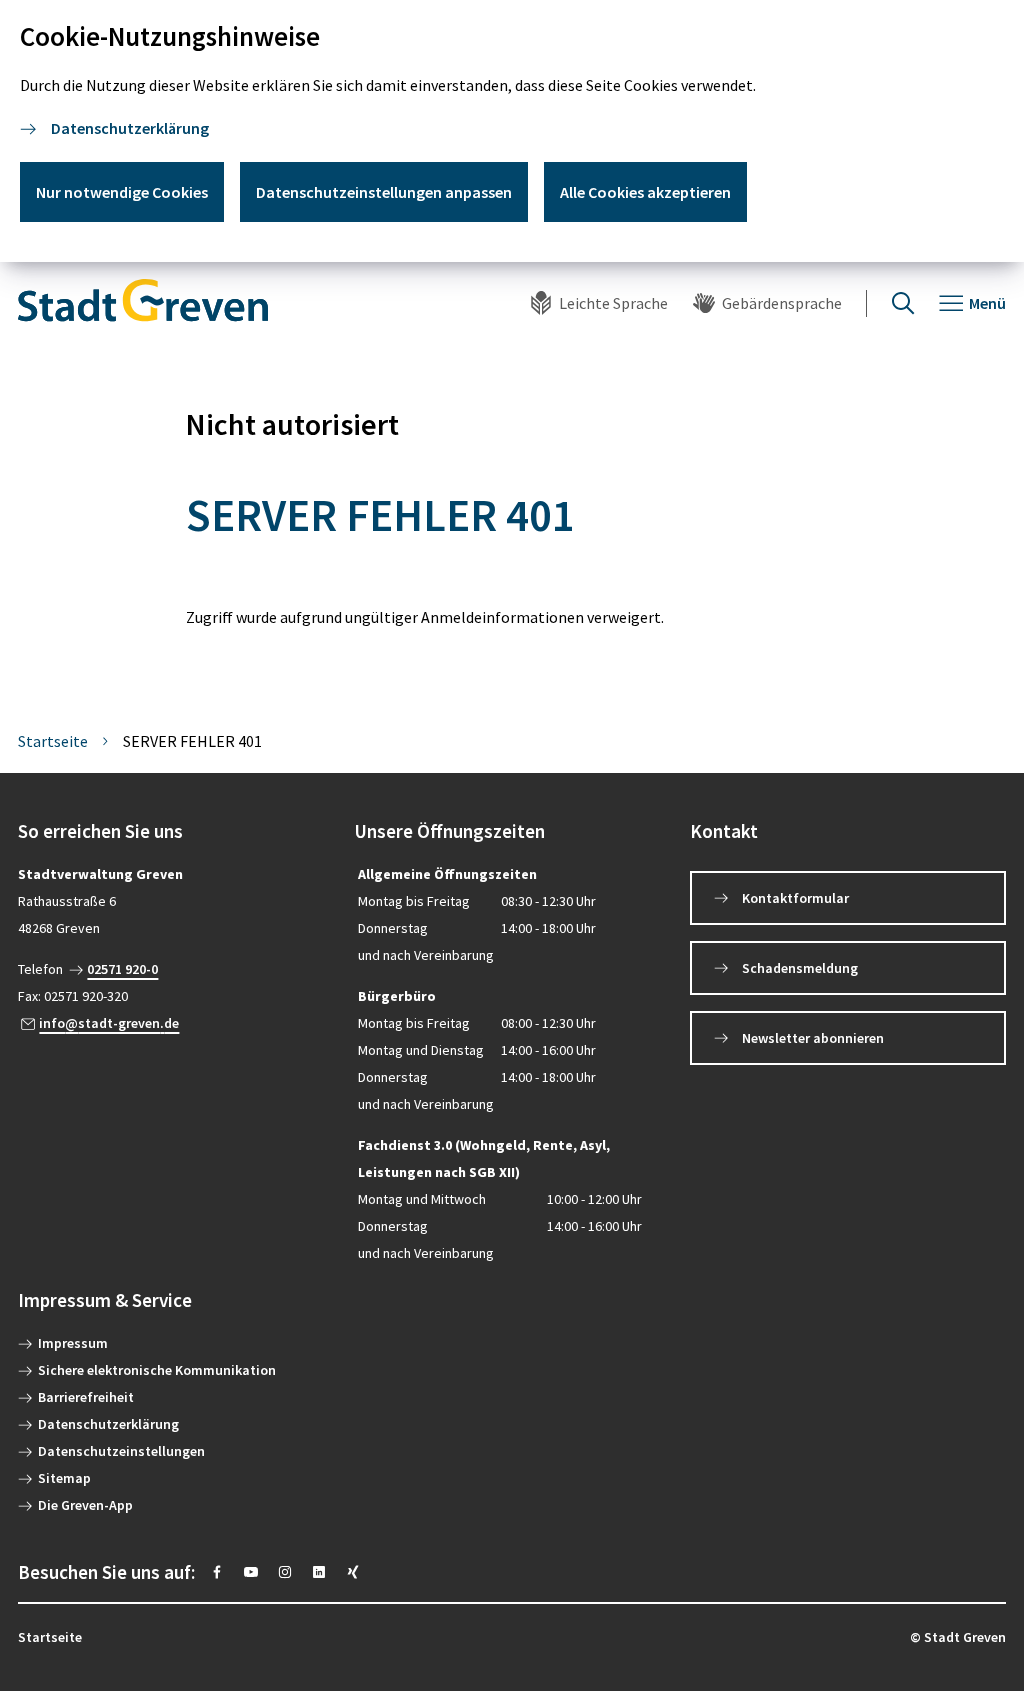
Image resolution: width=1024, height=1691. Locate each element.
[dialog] (512, 131)
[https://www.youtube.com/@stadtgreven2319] (251, 1572)
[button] (176, 831)
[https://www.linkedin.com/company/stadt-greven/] (319, 1572)
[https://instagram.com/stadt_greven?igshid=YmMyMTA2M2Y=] (285, 1572)
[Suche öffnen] (903, 303)
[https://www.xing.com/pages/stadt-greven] (353, 1572)
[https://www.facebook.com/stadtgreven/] (217, 1572)
